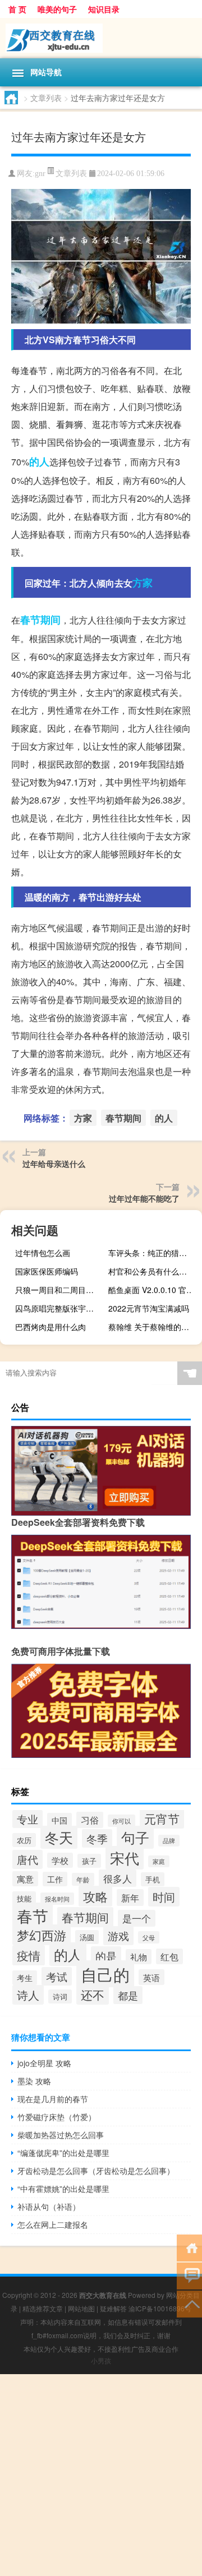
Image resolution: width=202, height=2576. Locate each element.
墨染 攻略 (34, 2081)
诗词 (60, 1996)
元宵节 (162, 1818)
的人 (39, 461)
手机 (153, 1879)
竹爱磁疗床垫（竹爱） (57, 2117)
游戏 (118, 1936)
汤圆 (87, 1937)
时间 (164, 1897)
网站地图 (81, 2308)
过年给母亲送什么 (54, 1164)
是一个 (137, 1918)
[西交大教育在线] (101, 38)
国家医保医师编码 (47, 1271)
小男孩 (101, 2360)
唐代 (27, 1859)
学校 (60, 1860)
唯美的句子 (57, 9)
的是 (106, 1956)
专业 (27, 1819)
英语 (151, 1977)
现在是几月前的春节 (53, 2099)
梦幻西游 (42, 1935)
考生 (25, 1978)
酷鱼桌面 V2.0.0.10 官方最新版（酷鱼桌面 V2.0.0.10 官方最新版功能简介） (154, 1290)
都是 (128, 1995)
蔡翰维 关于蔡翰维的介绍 (153, 1327)
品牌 (169, 1841)
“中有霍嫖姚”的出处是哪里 (63, 2189)
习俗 (90, 1820)
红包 (169, 1956)
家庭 (159, 1861)
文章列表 (46, 98)
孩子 (89, 1861)
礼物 (139, 1957)
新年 (130, 1898)
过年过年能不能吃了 (144, 1198)
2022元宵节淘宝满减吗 (149, 1308)
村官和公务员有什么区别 (151, 1271)
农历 (24, 1840)
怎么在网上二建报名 (53, 2224)
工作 (55, 1879)
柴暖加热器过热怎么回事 (61, 2135)
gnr (40, 174)
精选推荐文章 (43, 2308)
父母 (149, 1937)
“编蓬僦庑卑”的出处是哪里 (63, 2153)
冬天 (59, 1837)
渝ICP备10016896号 (160, 2308)
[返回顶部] (189, 2303)
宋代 (125, 1858)
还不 (93, 1995)
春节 (33, 1915)
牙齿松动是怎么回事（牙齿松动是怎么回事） (96, 2171)
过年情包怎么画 (43, 1253)
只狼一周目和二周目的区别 (61, 1290)
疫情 (29, 1955)
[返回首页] (189, 2247)
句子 (135, 1837)
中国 (59, 1820)
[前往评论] (189, 2275)
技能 (24, 1898)
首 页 (17, 9)
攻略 (95, 1896)
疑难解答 (113, 2308)
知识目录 (104, 9)
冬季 (97, 1838)
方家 (143, 583)
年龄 (83, 1879)
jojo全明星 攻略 (44, 2063)
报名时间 (57, 1899)
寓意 (25, 1879)
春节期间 (40, 620)
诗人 (28, 1995)
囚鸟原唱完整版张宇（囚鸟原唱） (61, 1308)
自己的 (105, 1974)
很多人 (118, 1878)
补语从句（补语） (49, 2206)
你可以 (121, 1821)
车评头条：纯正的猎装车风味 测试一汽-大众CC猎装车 (154, 1253)
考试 (57, 1976)
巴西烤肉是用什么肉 (50, 1327)
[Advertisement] (101, 2475)
